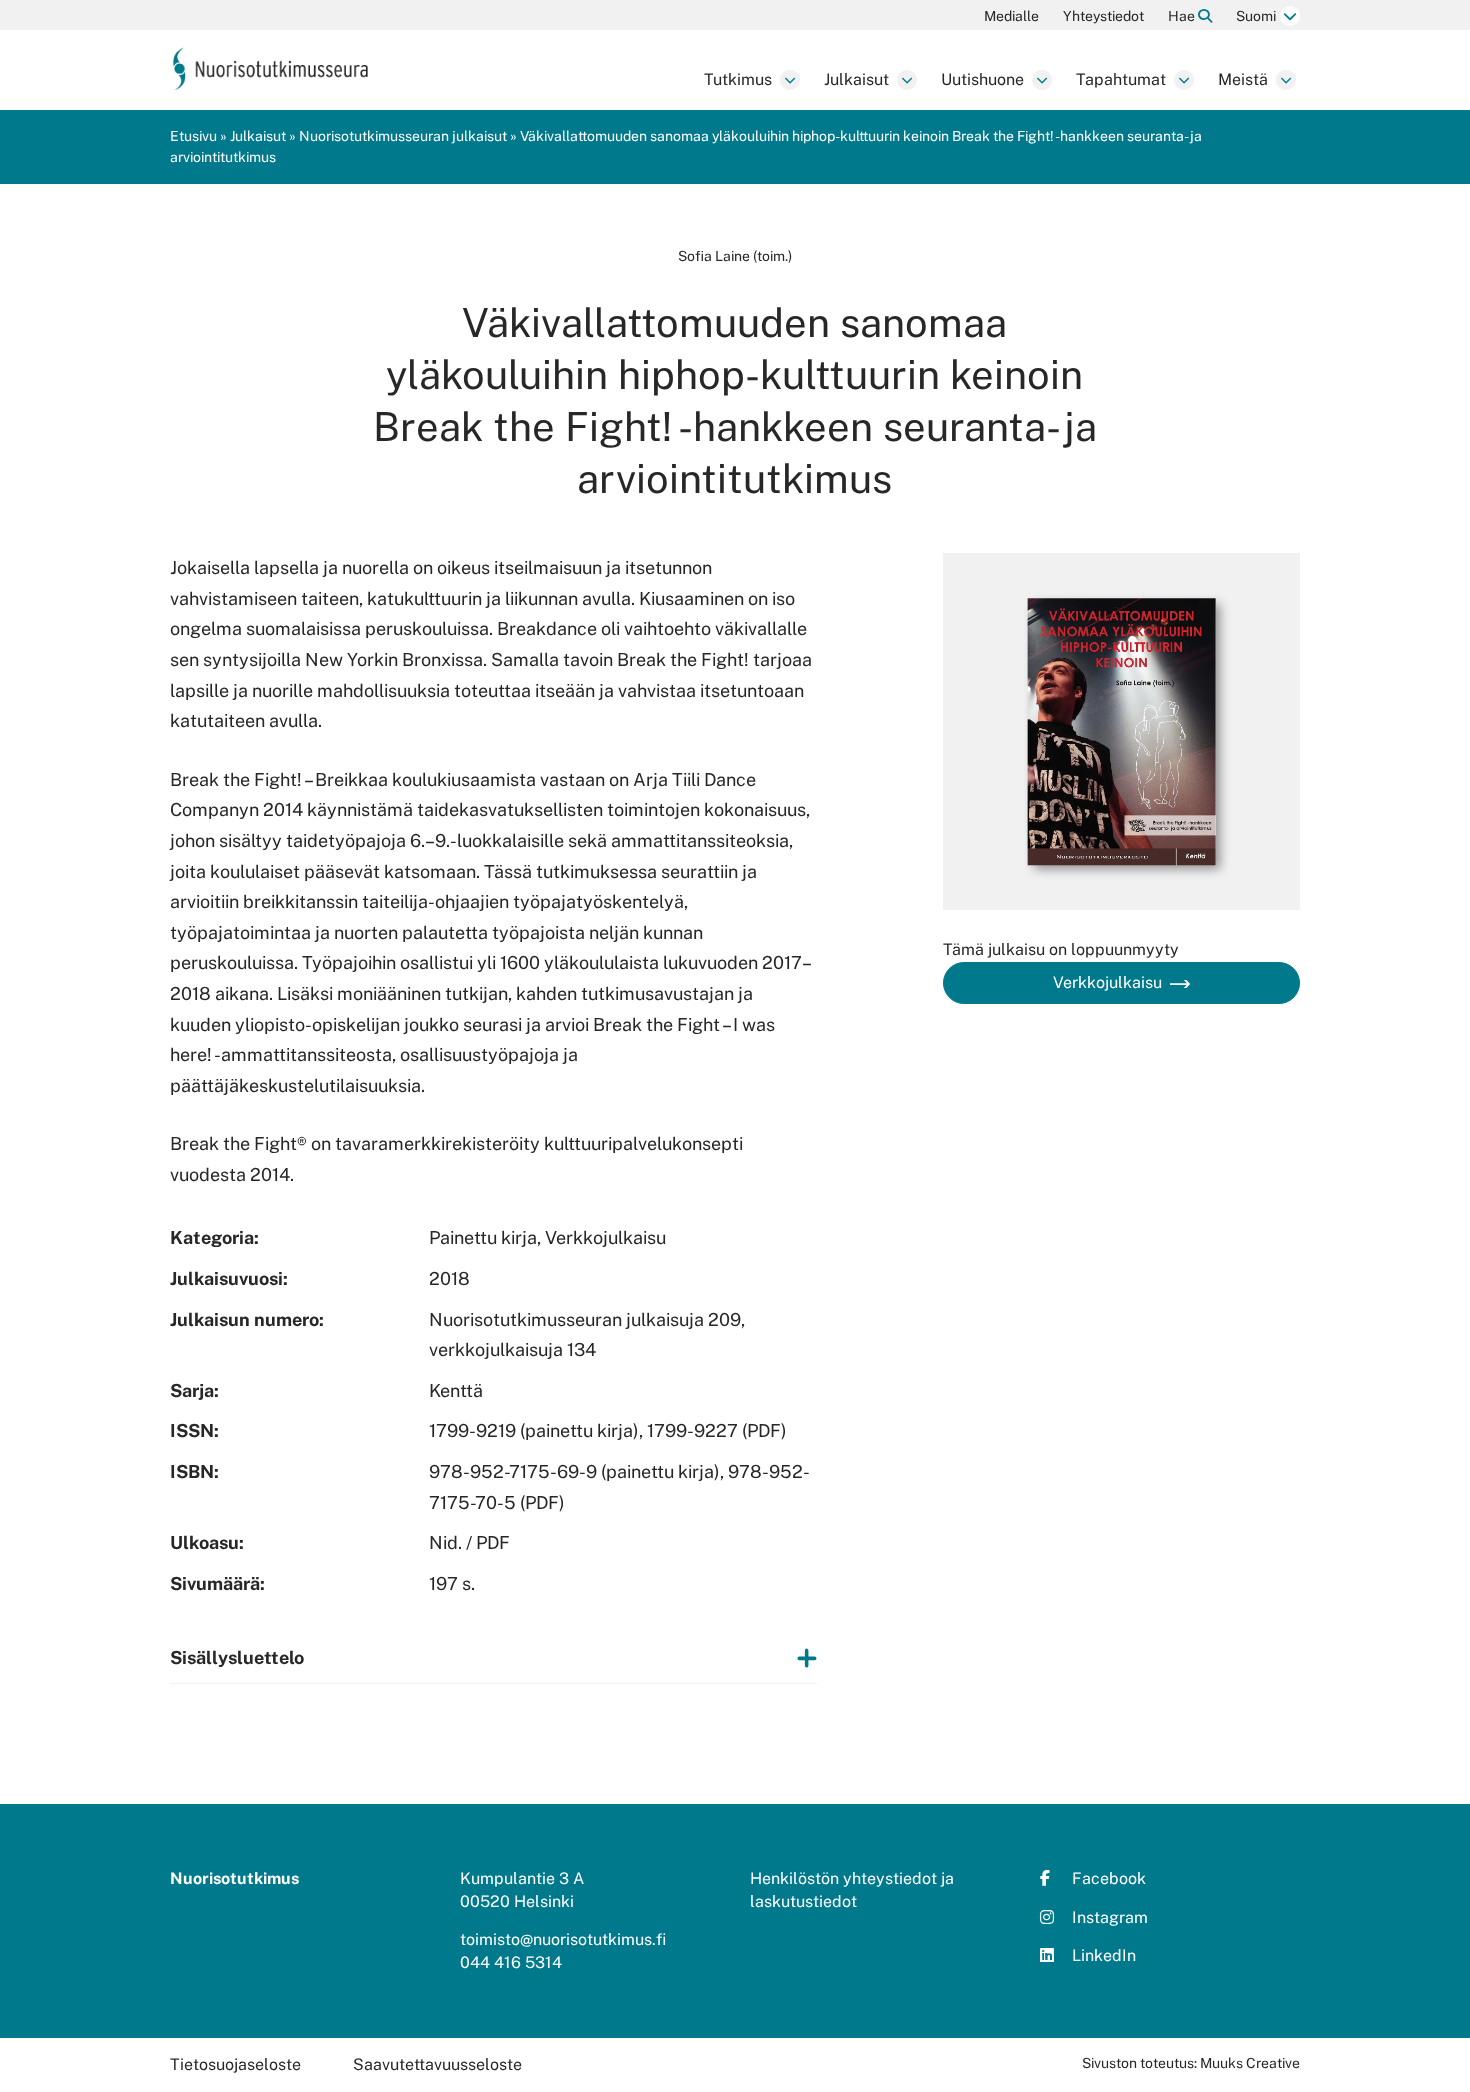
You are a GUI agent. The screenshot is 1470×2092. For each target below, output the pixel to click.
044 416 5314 (511, 1962)
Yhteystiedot (1103, 16)
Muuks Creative (1250, 2063)
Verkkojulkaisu (1107, 982)
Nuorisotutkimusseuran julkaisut (403, 136)
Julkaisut (856, 79)
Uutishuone (982, 79)
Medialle (1011, 16)
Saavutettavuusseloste (437, 2064)
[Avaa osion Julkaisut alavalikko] (907, 80)
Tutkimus (738, 79)
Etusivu (193, 136)
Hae (1183, 16)
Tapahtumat (1121, 79)
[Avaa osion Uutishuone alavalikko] (1042, 80)
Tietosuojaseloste (235, 2064)
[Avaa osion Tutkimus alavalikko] (790, 80)
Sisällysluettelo (237, 1657)
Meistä (1243, 79)
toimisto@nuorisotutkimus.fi (563, 1939)
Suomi (1256, 16)
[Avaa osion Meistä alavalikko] (1286, 80)
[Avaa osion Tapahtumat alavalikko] (1184, 80)
